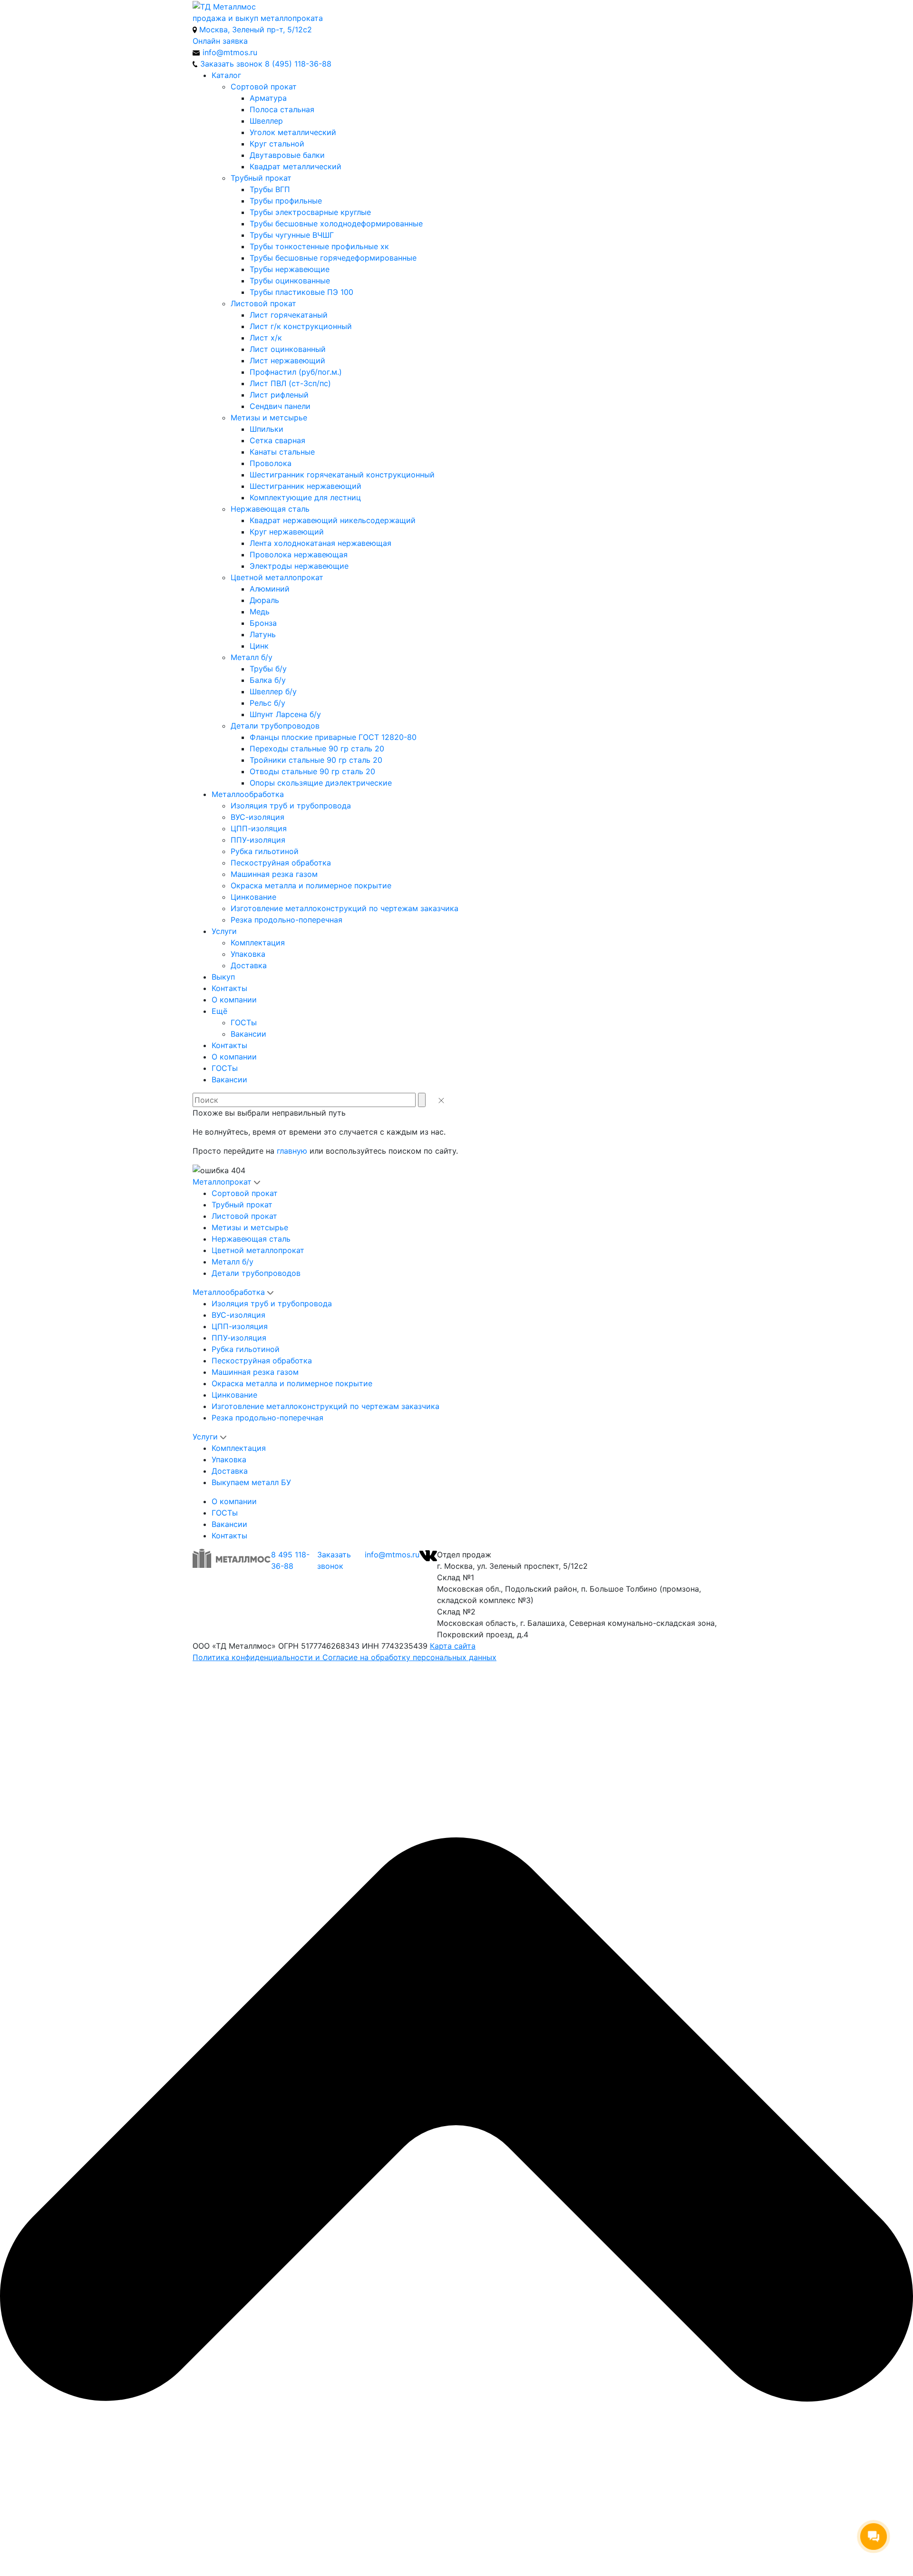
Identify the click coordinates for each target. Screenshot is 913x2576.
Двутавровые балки (287, 155)
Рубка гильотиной (265, 851)
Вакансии (248, 1034)
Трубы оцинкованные (290, 281)
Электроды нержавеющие (299, 566)
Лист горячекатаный (289, 315)
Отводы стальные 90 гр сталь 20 (312, 771)
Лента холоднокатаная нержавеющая (321, 543)
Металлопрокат (222, 1182)
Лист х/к (266, 338)
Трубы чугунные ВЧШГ (292, 235)
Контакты (229, 988)
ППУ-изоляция (258, 840)
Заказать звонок (334, 1560)
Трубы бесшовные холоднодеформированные (336, 224)
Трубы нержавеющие (290, 269)
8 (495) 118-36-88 (298, 64)
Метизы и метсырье (269, 418)
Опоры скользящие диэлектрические (321, 783)
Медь (260, 612)
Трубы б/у (268, 669)
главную (292, 1151)
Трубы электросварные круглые (310, 212)
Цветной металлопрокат (277, 577)
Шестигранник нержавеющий (306, 486)
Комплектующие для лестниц (305, 497)
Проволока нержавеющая (299, 554)
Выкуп (223, 977)
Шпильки (267, 429)
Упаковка (248, 954)
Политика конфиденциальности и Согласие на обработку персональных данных (345, 1657)
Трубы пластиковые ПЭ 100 (301, 292)
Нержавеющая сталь (270, 509)
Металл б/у (252, 657)
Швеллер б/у (273, 691)
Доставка (249, 965)
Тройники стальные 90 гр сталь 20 (316, 760)
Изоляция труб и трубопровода (291, 806)
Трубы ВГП (270, 189)
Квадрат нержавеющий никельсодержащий (333, 520)
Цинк (259, 646)
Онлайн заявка (220, 41)
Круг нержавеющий (287, 532)
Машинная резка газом (274, 874)
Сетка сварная (277, 440)
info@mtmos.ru (392, 1555)
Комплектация (258, 943)
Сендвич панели (280, 406)
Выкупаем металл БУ (251, 1482)
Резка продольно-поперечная (287, 920)
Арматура (268, 98)
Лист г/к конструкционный (301, 326)
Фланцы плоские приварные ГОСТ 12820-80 (333, 737)
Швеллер (266, 121)
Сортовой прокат (264, 87)
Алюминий (270, 589)
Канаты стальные (282, 452)
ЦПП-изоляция (259, 828)
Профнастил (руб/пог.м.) (296, 372)
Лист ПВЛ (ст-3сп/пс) (290, 383)
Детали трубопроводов (275, 726)
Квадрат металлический (296, 166)
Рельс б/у (267, 703)
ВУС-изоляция (257, 817)
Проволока (271, 463)
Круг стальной (277, 144)
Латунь (263, 634)
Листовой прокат (263, 303)
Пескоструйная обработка (281, 863)
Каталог (226, 75)
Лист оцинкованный (288, 349)
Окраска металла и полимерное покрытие (311, 885)
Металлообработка (248, 794)
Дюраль (264, 600)
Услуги (224, 931)
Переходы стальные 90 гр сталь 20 (317, 748)
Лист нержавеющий (287, 360)
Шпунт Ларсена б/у (285, 714)
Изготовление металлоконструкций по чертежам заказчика (345, 908)
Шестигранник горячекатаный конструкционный (342, 475)
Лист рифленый (279, 395)
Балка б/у (268, 680)
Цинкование (253, 897)
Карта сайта (453, 1646)
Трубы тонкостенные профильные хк (319, 246)
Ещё (219, 1011)
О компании (234, 1000)
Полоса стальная (282, 109)
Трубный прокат (261, 178)
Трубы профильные (286, 201)
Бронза (263, 623)
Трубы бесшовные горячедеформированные (333, 258)
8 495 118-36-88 (290, 1560)
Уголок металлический (293, 132)
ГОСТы (244, 1022)
